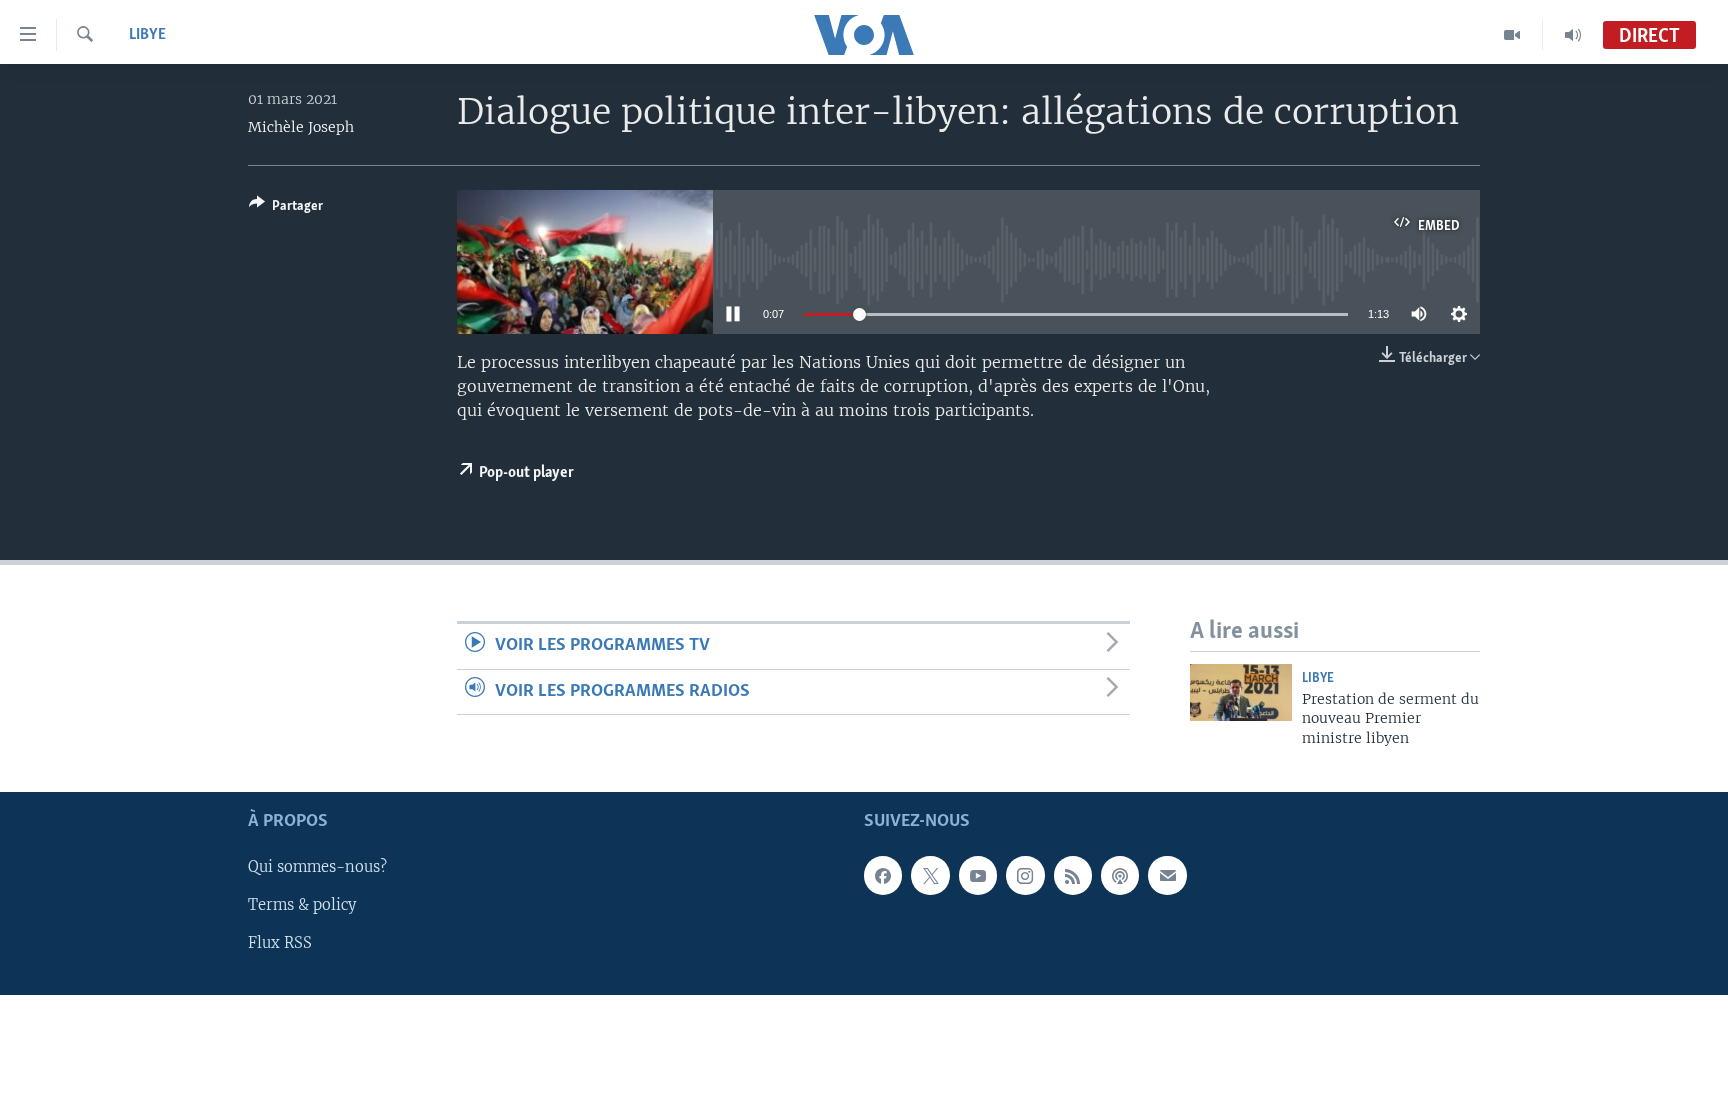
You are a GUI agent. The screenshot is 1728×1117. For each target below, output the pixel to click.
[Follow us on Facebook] (883, 876)
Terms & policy (302, 906)
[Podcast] (1120, 876)
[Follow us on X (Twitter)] (930, 876)
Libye (147, 35)
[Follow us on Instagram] (1025, 876)
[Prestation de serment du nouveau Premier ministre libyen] (1241, 692)
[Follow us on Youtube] (978, 876)
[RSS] (1073, 876)
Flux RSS (280, 944)
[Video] (1512, 35)
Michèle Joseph (301, 127)
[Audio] (1573, 35)
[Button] (286, 209)
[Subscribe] (1167, 876)
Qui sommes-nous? (317, 868)
